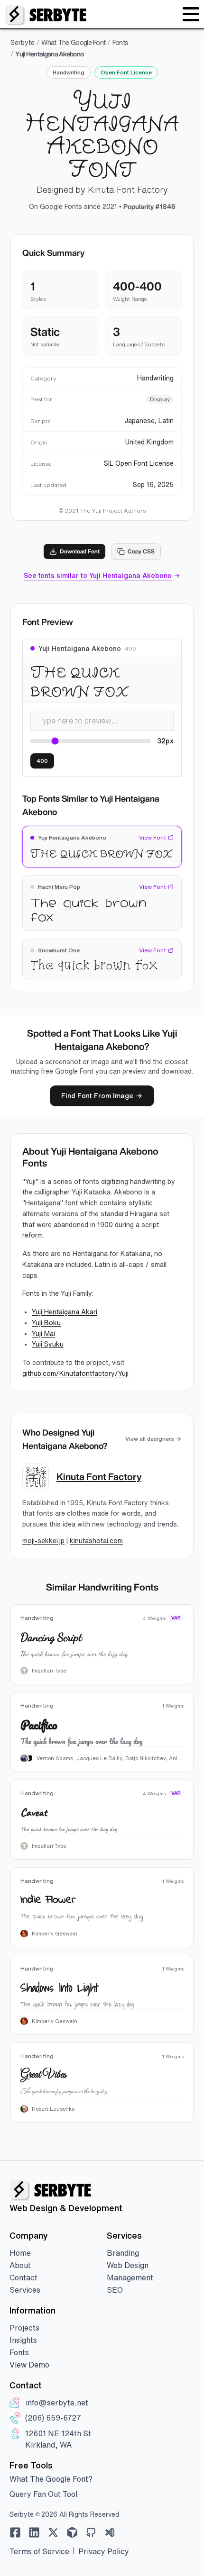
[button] (191, 14)
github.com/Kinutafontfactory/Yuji (75, 1374)
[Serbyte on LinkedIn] (34, 2532)
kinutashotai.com (96, 1541)
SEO (115, 2290)
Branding (123, 2253)
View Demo (29, 2365)
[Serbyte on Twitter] (53, 2532)
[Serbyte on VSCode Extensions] (110, 2532)
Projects (24, 2328)
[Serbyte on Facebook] (15, 2532)
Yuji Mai (43, 1334)
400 (42, 761)
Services (25, 2290)
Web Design (128, 2265)
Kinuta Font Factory (99, 1477)
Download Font (80, 551)
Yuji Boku (46, 1323)
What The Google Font (73, 43)
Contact (23, 2278)
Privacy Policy (104, 2551)
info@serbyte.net (57, 2403)
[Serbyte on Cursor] (72, 2532)
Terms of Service (39, 2551)
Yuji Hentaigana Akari (65, 1312)
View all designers (150, 1439)
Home (20, 2253)
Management (130, 2278)
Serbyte (23, 43)
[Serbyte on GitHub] (91, 2532)
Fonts (121, 43)
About (20, 2265)
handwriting (69, 72)
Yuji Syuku (48, 1344)
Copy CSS (141, 551)
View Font (153, 837)
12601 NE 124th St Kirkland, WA (58, 2439)
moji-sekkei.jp (43, 1541)
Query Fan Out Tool (43, 2494)
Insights (23, 2340)
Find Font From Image (97, 1096)
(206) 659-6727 (53, 2418)
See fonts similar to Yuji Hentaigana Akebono (98, 576)
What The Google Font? (51, 2479)
